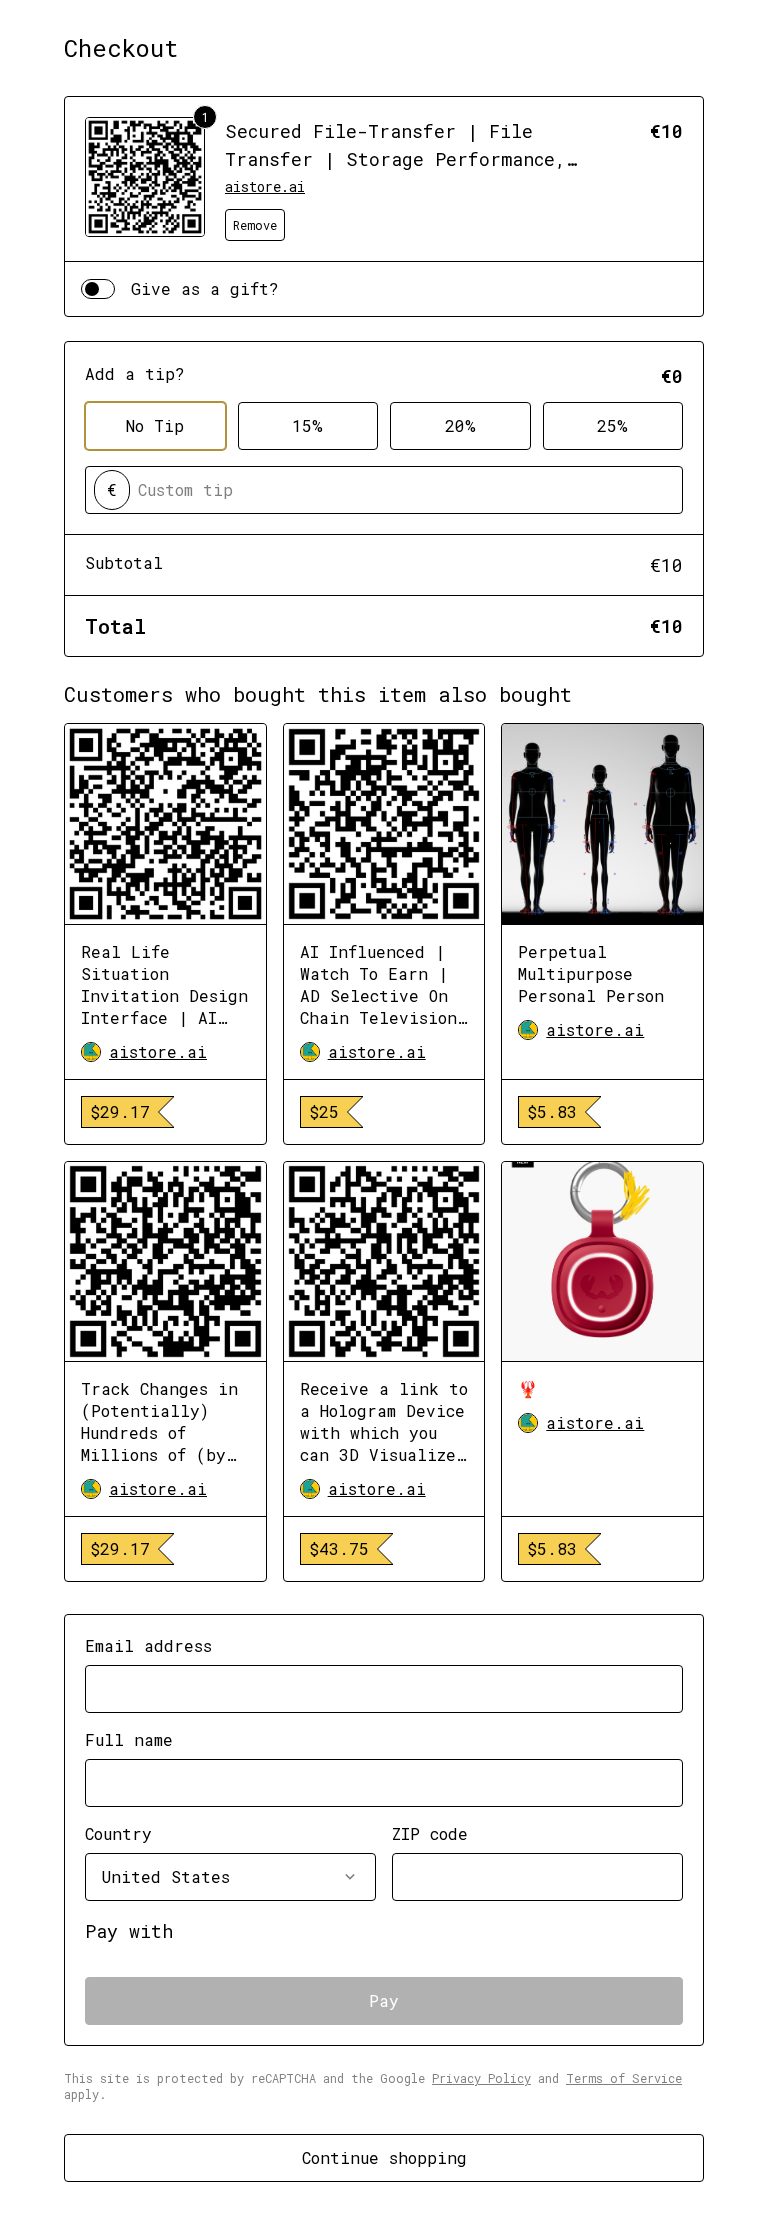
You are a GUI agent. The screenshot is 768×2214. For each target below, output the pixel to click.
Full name (129, 1739)
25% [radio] (612, 425)
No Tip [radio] (155, 425)
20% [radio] (460, 425)
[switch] (98, 289)
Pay (384, 2000)
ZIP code (430, 1833)
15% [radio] (307, 425)
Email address (148, 1645)
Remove (255, 225)
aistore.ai (265, 186)
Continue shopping (384, 2157)
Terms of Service (624, 2078)
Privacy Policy (481, 2078)
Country (118, 1833)
